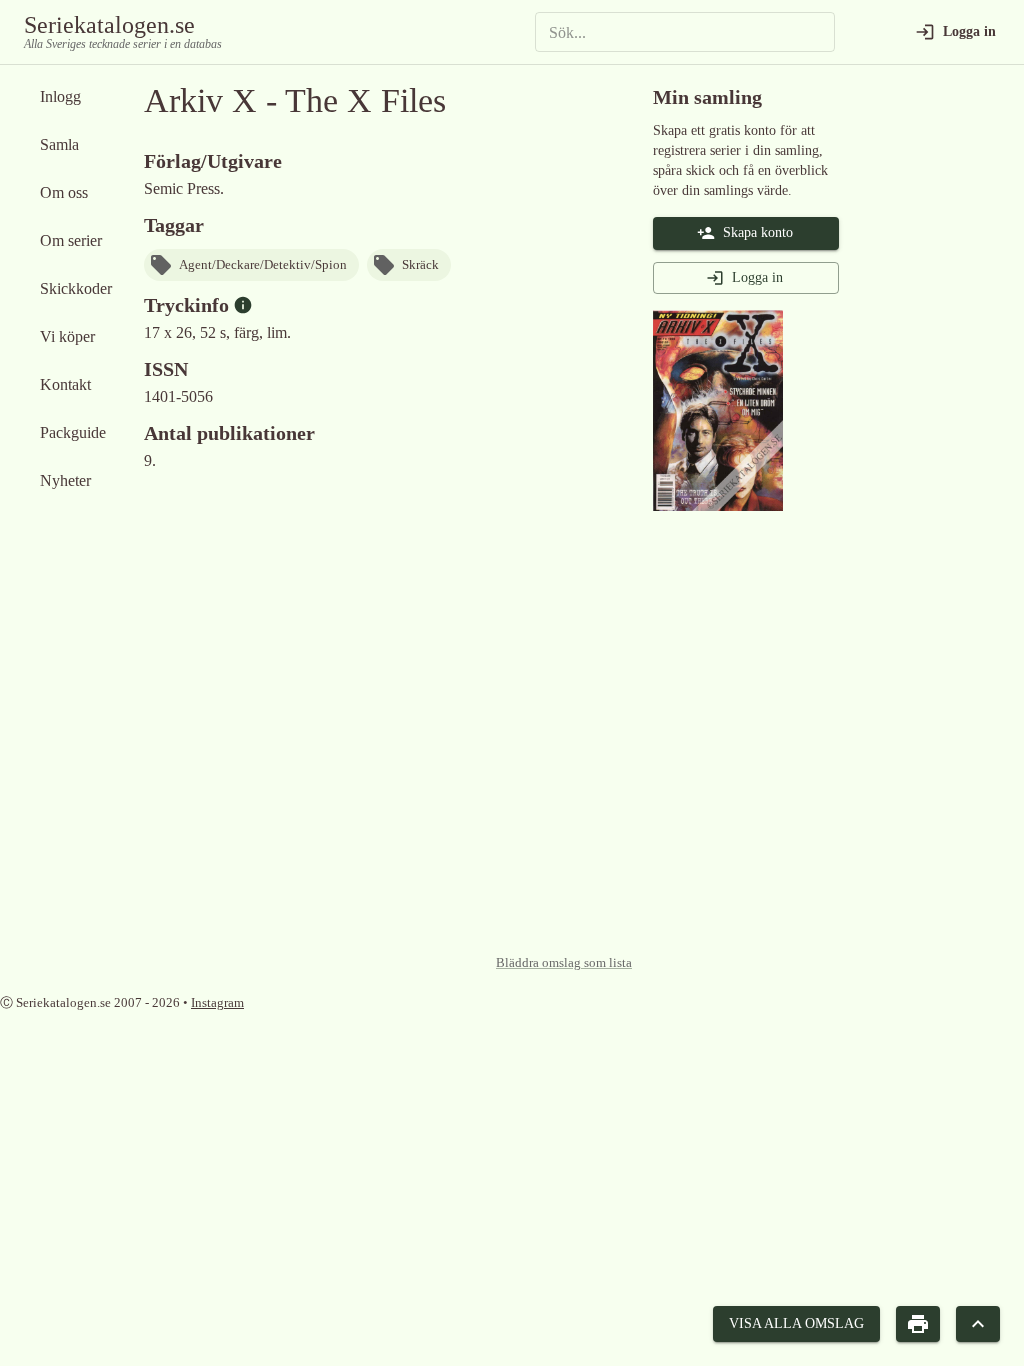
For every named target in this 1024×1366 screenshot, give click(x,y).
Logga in (757, 277)
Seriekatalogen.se (109, 25)
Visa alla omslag (796, 1323)
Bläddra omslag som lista (564, 963)
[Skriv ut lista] (918, 1324)
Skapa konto (758, 232)
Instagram (217, 1002)
